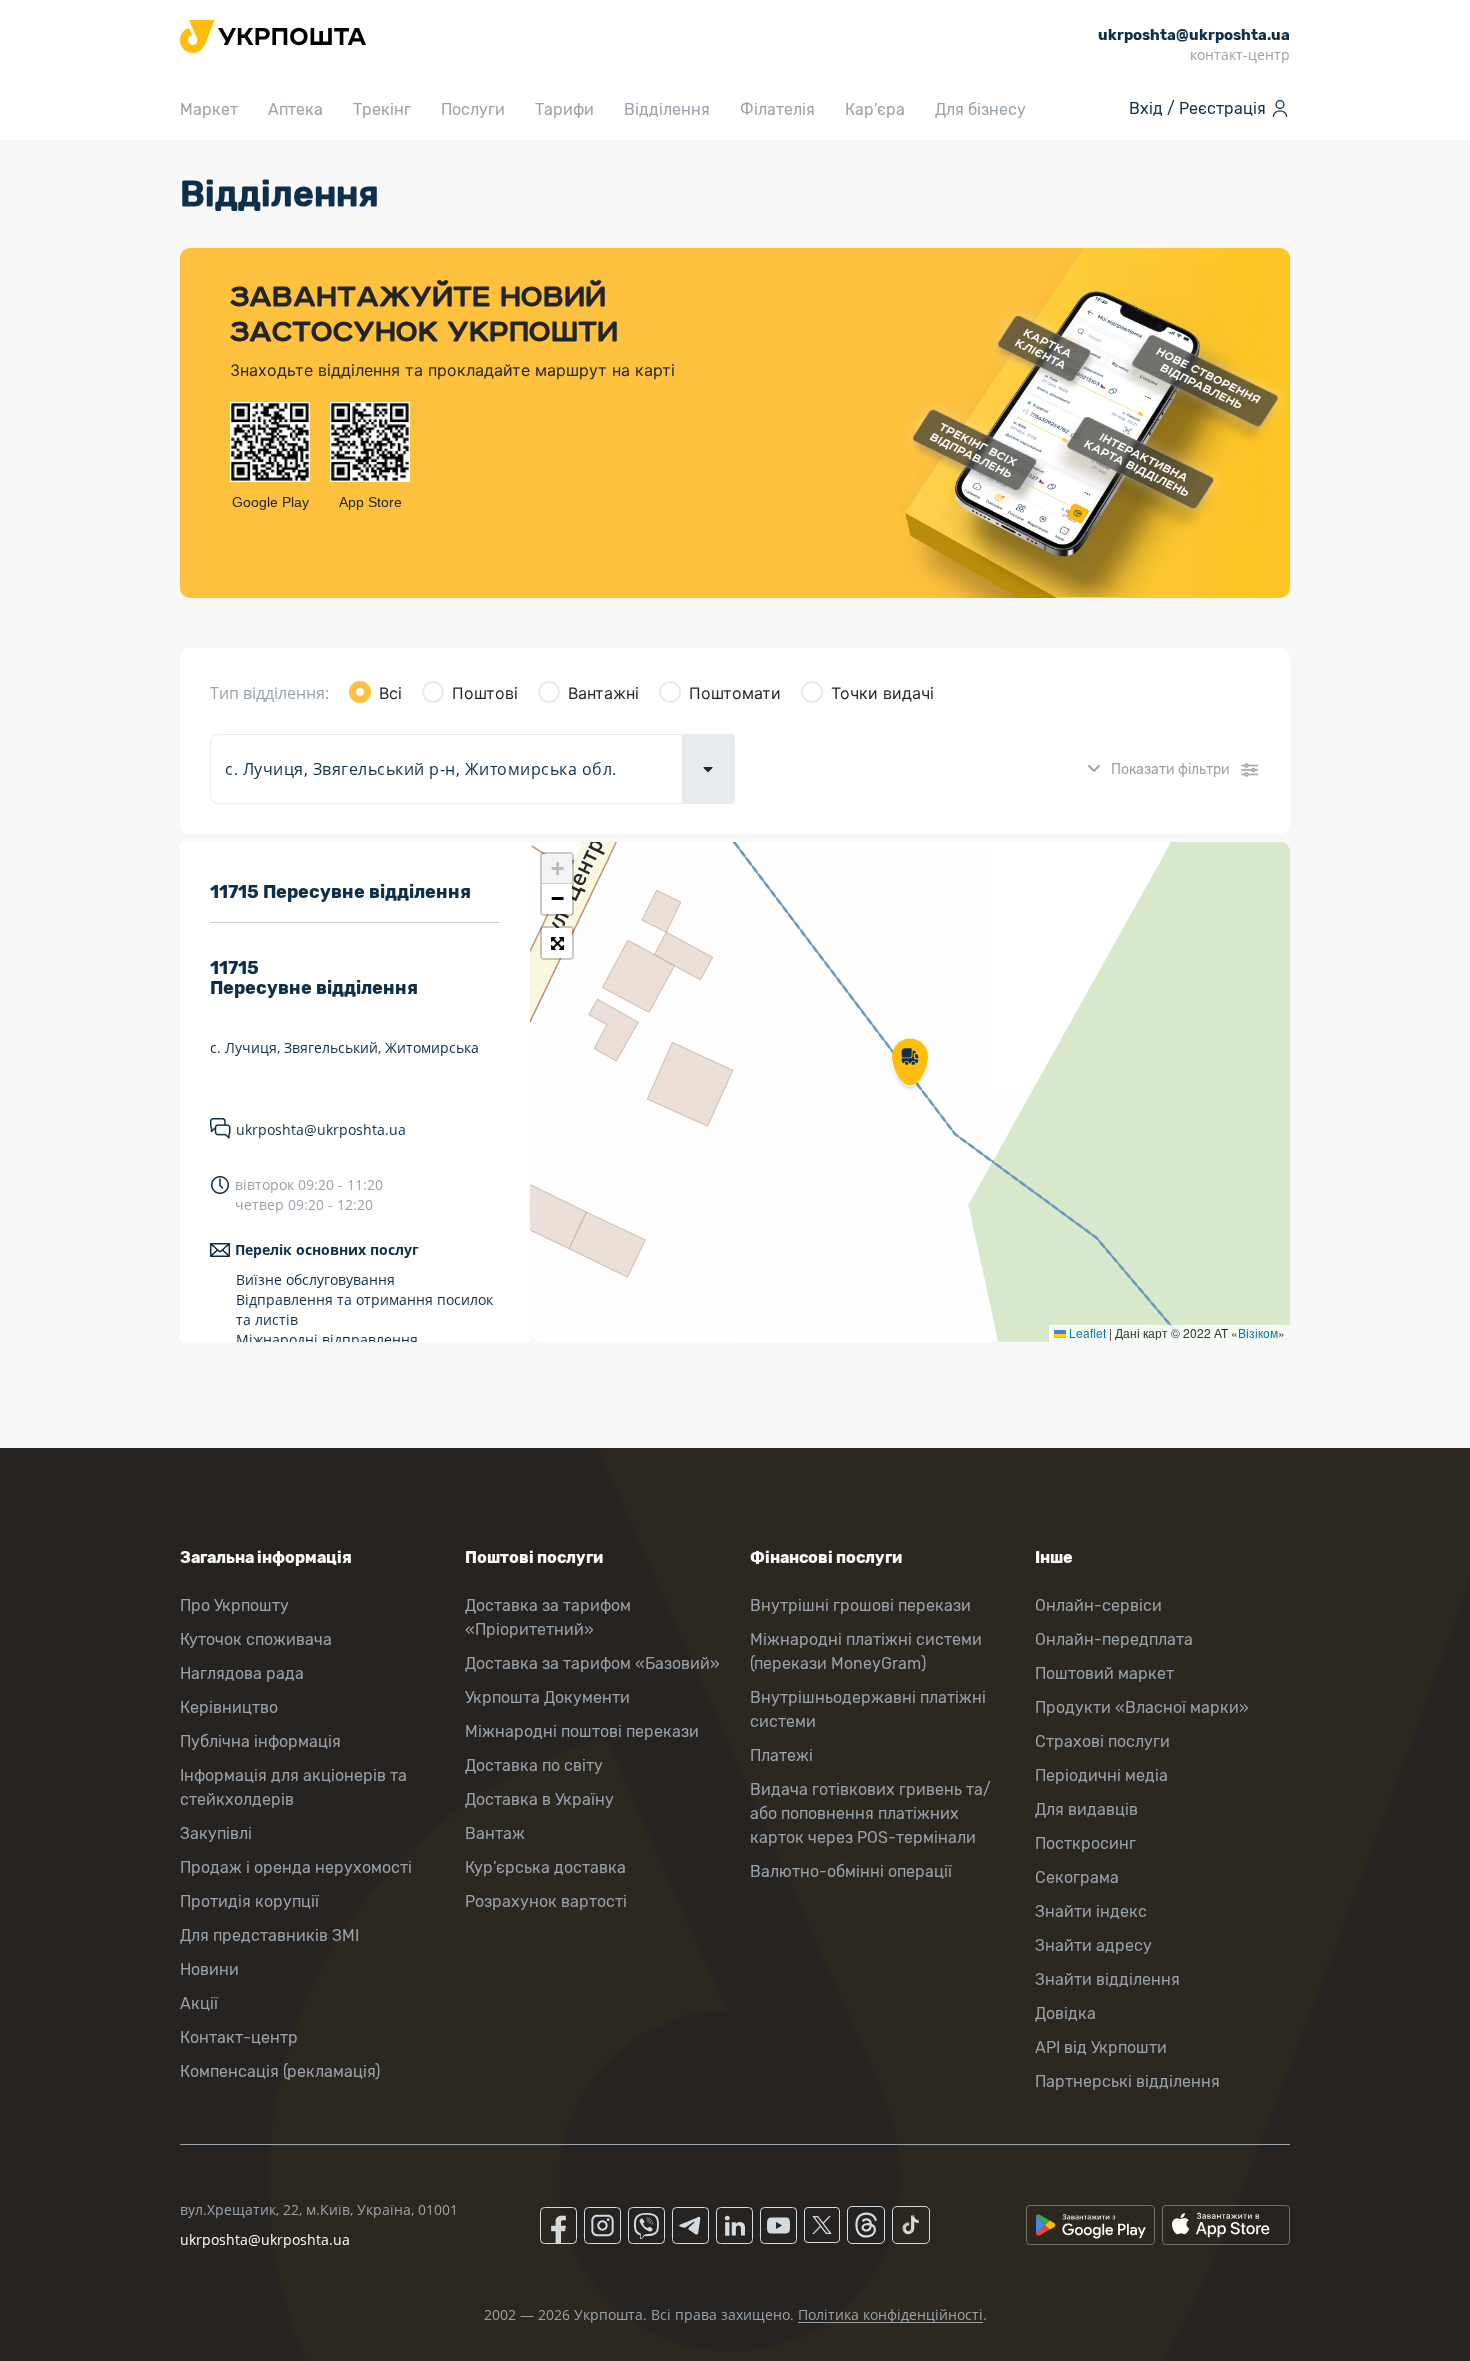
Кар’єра (875, 109)
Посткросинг (1085, 1843)
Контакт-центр (239, 2037)
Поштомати (735, 693)
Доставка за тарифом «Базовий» (592, 1663)
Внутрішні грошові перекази (860, 1605)
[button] (910, 1064)
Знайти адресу (1093, 1945)
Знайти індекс (1091, 1911)
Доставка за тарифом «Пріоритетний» (548, 1617)
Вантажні (603, 693)
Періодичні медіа (1101, 1775)
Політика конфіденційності (890, 2314)
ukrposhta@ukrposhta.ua (321, 1129)
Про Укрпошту (234, 1605)
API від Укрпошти (1101, 2047)
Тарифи (564, 109)
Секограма (1077, 1877)
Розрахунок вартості (546, 1901)
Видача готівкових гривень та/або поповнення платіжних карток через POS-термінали (870, 1813)
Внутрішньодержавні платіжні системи (868, 1709)
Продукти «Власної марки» (1142, 1707)
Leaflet (1086, 1332)
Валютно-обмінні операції (851, 1871)
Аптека (295, 109)
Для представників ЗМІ (269, 1935)
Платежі (781, 1755)
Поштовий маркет (1104, 1673)
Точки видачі (882, 693)
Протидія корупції (249, 1901)
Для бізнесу (980, 109)
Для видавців (1086, 1809)
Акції (199, 2003)
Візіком (1258, 1332)
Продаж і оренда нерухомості (296, 1867)
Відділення (667, 109)
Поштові (485, 693)
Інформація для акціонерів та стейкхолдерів (293, 1787)
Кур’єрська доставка (545, 1867)
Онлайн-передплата (1114, 1639)
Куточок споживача (256, 1639)
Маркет (209, 109)
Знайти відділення (1107, 1979)
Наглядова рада (242, 1673)
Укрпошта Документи (547, 1697)
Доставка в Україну (539, 1799)
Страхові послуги (1102, 1741)
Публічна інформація (260, 1741)
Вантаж (495, 1833)
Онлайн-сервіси (1098, 1605)
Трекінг (382, 109)
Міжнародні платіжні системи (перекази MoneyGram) (866, 1651)
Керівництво (229, 1707)
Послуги (473, 109)
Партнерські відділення (1127, 2081)
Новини (209, 1969)
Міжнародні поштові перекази (582, 1731)
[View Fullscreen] (557, 943)
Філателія (777, 109)
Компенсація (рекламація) (280, 2071)
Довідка (1065, 2013)
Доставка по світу (534, 1765)
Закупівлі (216, 1833)
